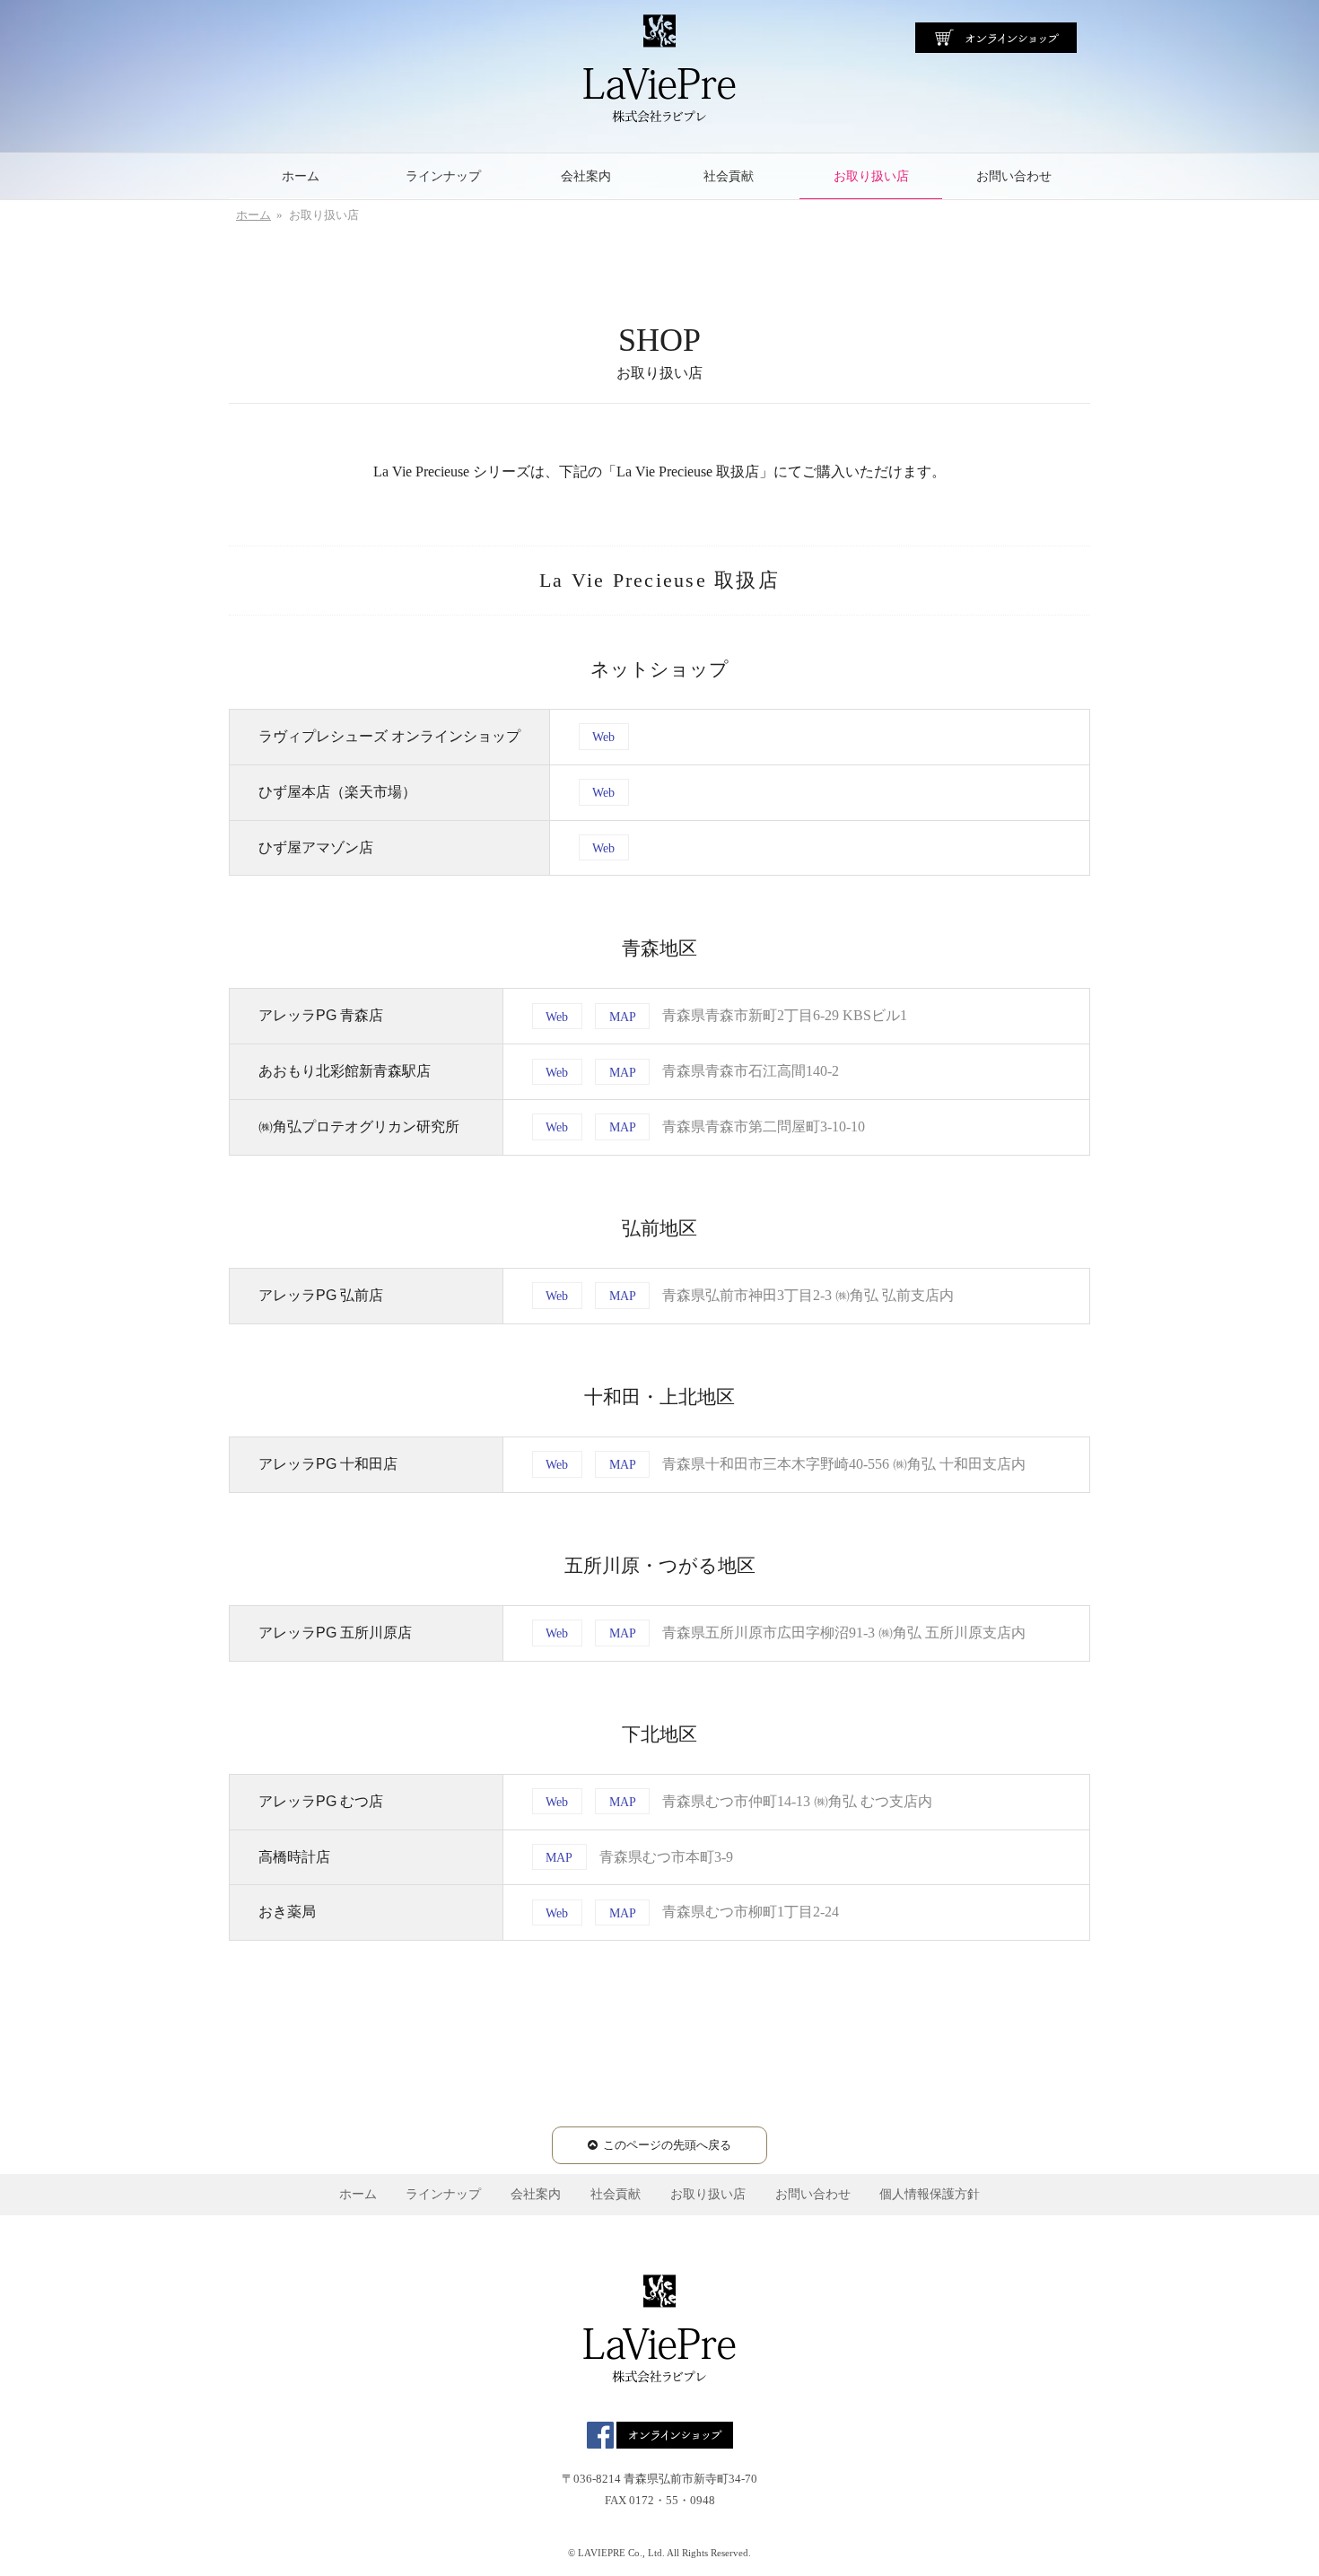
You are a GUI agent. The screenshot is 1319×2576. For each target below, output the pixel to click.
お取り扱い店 (871, 176)
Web (603, 737)
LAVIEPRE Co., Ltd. (621, 2553)
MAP (623, 1016)
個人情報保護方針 (930, 2194)
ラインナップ (443, 176)
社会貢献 (729, 176)
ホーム (301, 176)
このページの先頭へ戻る (667, 2145)
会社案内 (586, 176)
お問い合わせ (1014, 176)
